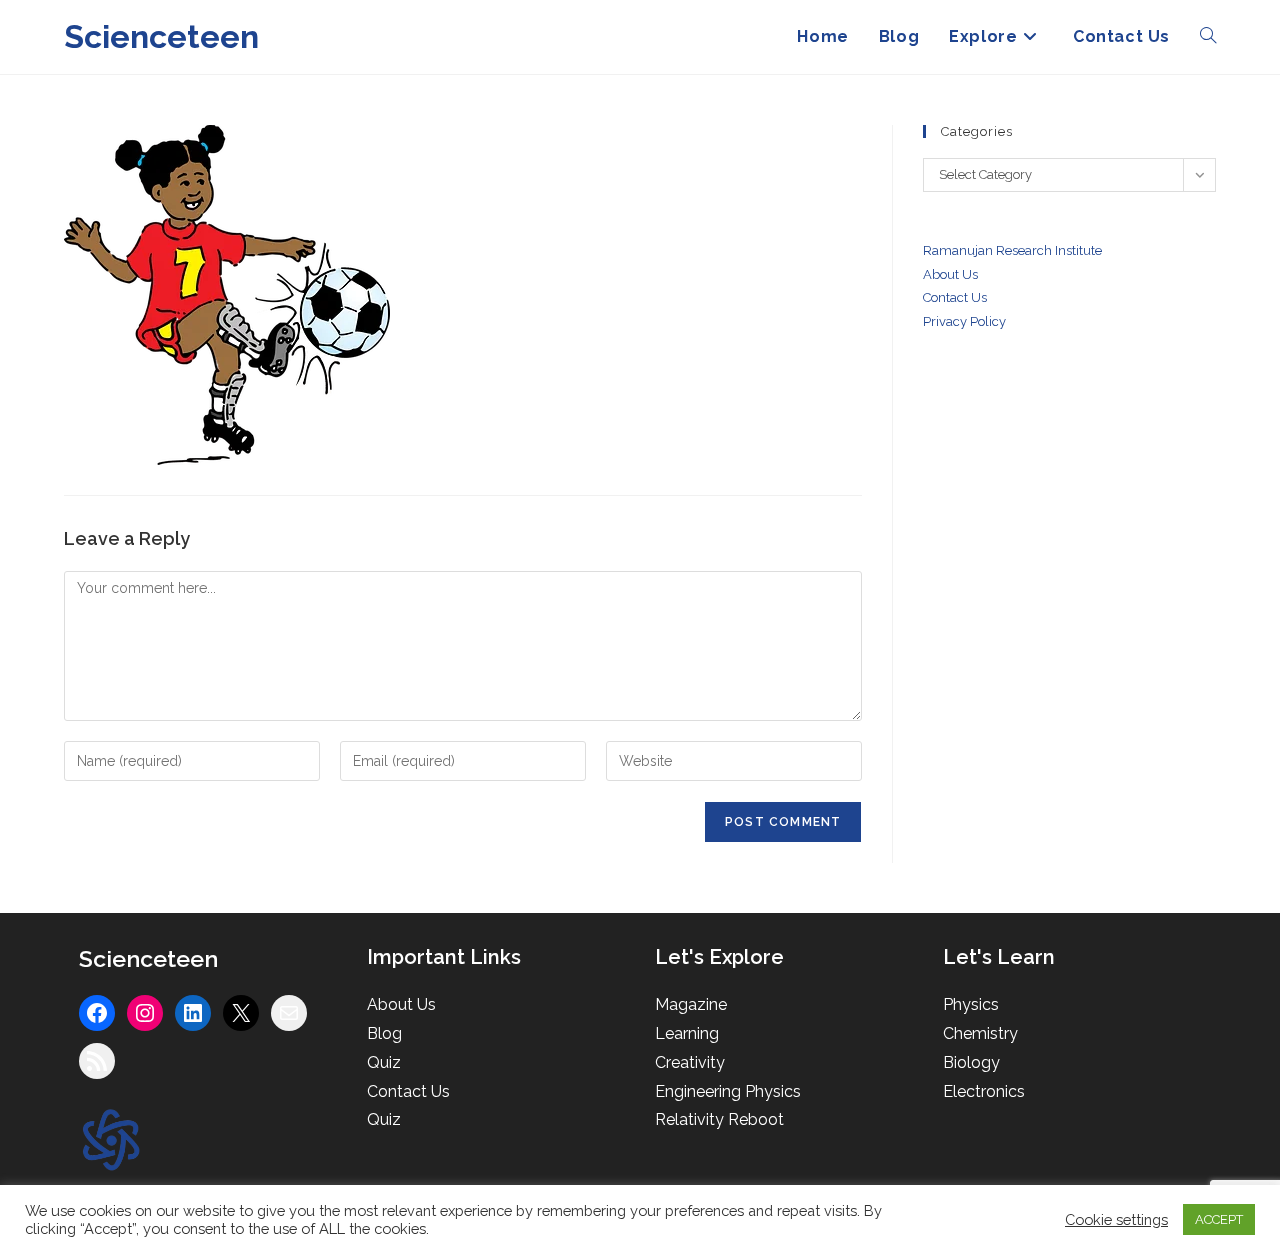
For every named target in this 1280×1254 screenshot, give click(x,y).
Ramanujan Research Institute (1012, 250)
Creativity (690, 1062)
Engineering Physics (728, 1091)
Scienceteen (161, 36)
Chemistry (980, 1033)
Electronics (984, 1091)
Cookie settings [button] (1116, 1219)
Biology (971, 1062)
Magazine (691, 1004)
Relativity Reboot (719, 1119)
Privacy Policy (964, 321)
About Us (950, 274)
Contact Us (408, 1091)
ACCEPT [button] (1219, 1219)
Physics (971, 1004)
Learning (687, 1033)
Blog (384, 1033)
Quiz (384, 1062)
